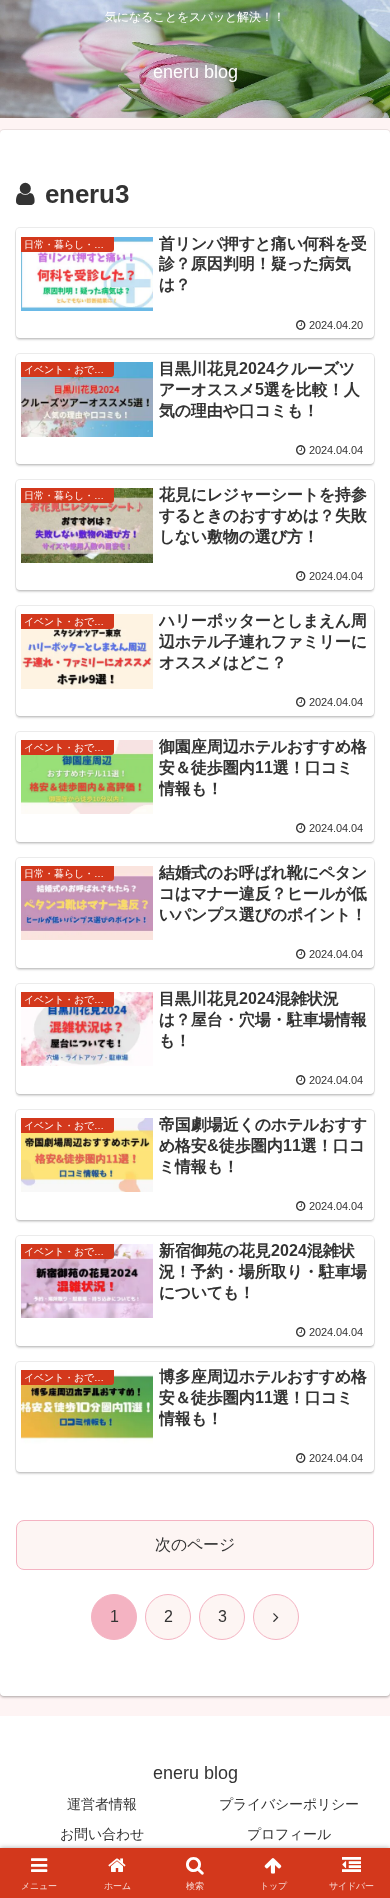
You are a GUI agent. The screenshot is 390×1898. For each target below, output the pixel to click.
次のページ (195, 1544)
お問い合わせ (102, 1834)
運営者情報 (102, 1804)
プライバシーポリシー (289, 1804)
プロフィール (289, 1834)
